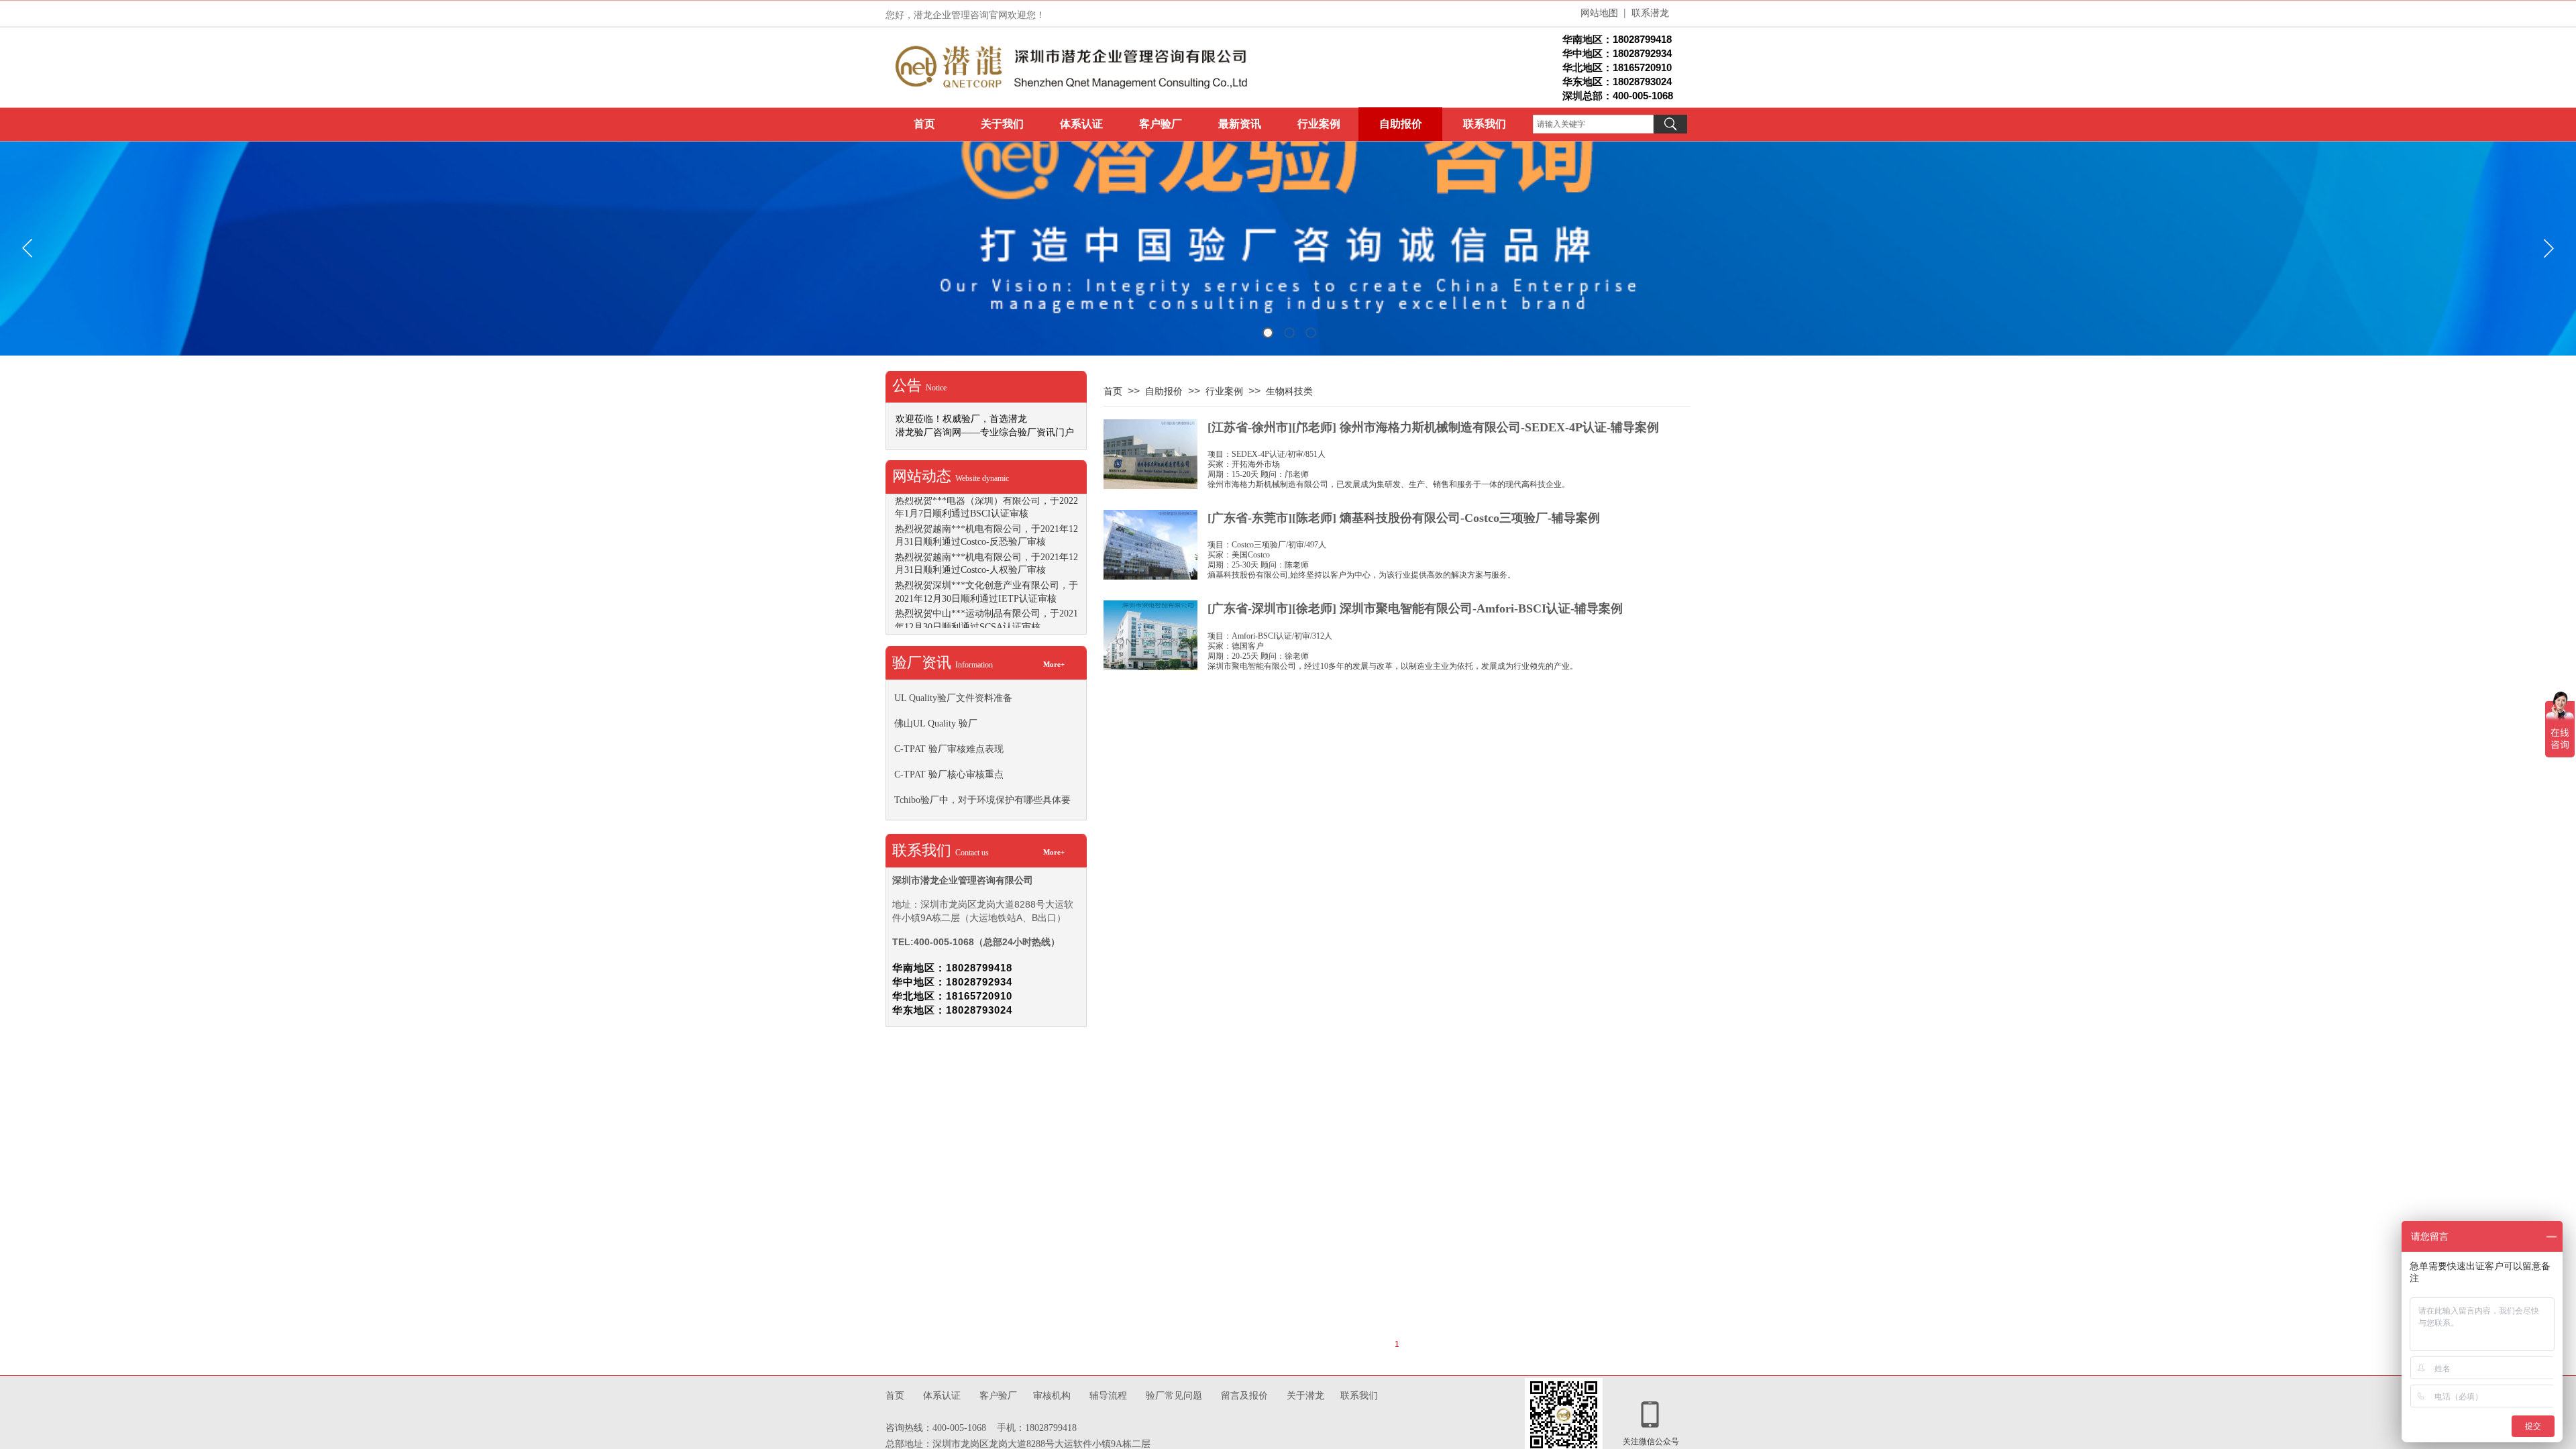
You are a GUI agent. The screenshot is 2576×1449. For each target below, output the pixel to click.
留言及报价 (1246, 1396)
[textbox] (1593, 124)
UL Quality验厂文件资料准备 (953, 698)
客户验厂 (1161, 124)
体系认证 (1081, 124)
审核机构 (1052, 1395)
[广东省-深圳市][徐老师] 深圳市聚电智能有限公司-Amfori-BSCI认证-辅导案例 (1415, 608)
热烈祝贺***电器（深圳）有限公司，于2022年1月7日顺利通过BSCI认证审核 (986, 528)
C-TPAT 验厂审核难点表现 (949, 749)
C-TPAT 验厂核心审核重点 (949, 774)
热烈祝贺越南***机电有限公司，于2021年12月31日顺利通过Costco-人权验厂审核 (986, 584)
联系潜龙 (1650, 12)
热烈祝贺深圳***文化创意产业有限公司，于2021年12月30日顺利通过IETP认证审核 (986, 612)
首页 (924, 124)
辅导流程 (1108, 1395)
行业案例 (1319, 124)
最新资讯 (1240, 124)
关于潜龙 (1307, 1395)
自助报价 (1401, 124)
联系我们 (1485, 124)
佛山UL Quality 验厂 (936, 723)
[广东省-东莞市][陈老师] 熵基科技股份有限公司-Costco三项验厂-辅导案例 (1404, 518)
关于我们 (1002, 124)
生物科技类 (1289, 391)
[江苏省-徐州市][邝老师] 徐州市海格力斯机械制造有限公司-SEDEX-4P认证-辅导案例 (1433, 427)
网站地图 (1599, 12)
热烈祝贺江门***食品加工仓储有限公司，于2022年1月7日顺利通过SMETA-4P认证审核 (986, 499)
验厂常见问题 (1174, 1396)
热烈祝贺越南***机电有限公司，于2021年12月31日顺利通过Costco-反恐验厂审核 (986, 556)
